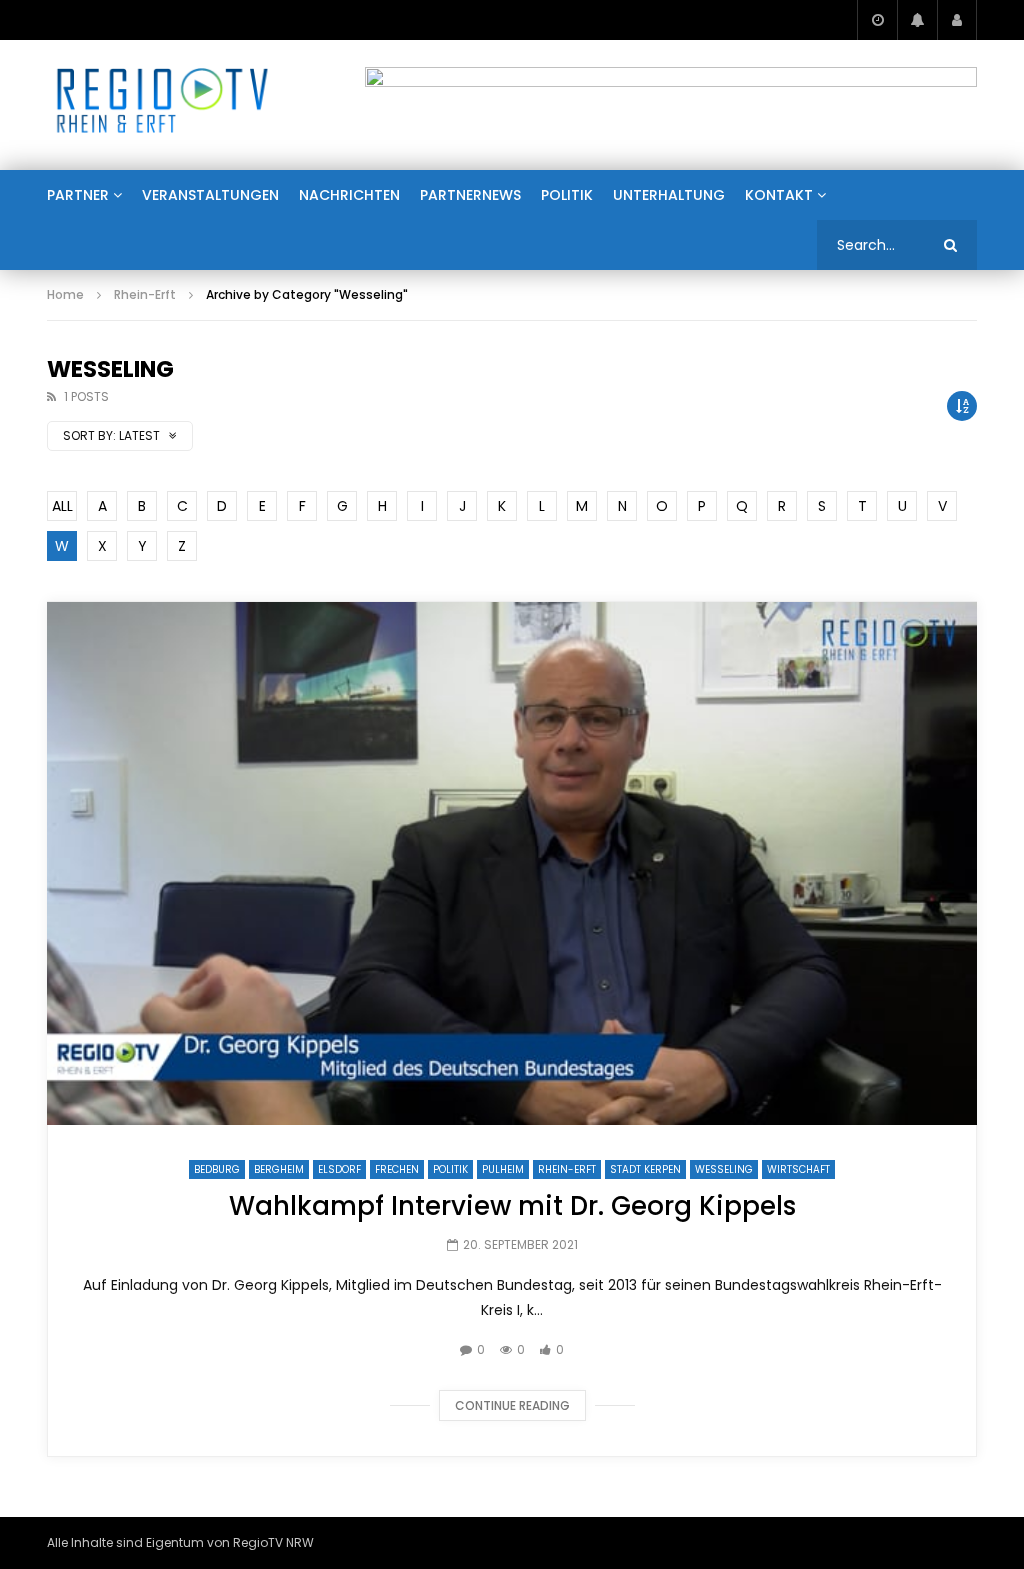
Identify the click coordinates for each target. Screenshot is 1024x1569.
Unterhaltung (669, 195)
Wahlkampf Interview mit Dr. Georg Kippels (512, 1206)
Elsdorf (339, 1169)
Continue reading (512, 1405)
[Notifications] (917, 20)
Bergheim (279, 1169)
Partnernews (470, 195)
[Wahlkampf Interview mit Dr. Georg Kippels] (512, 863)
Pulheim (503, 1169)
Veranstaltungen (210, 195)
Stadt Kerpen (645, 1169)
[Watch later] (877, 20)
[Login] (957, 20)
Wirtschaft (798, 1169)
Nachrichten (349, 195)
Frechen (397, 1169)
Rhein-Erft (145, 294)
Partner (78, 195)
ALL (62, 506)
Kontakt (779, 195)
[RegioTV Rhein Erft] (162, 105)
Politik (567, 195)
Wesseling (724, 1169)
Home (65, 294)
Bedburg (217, 1169)
